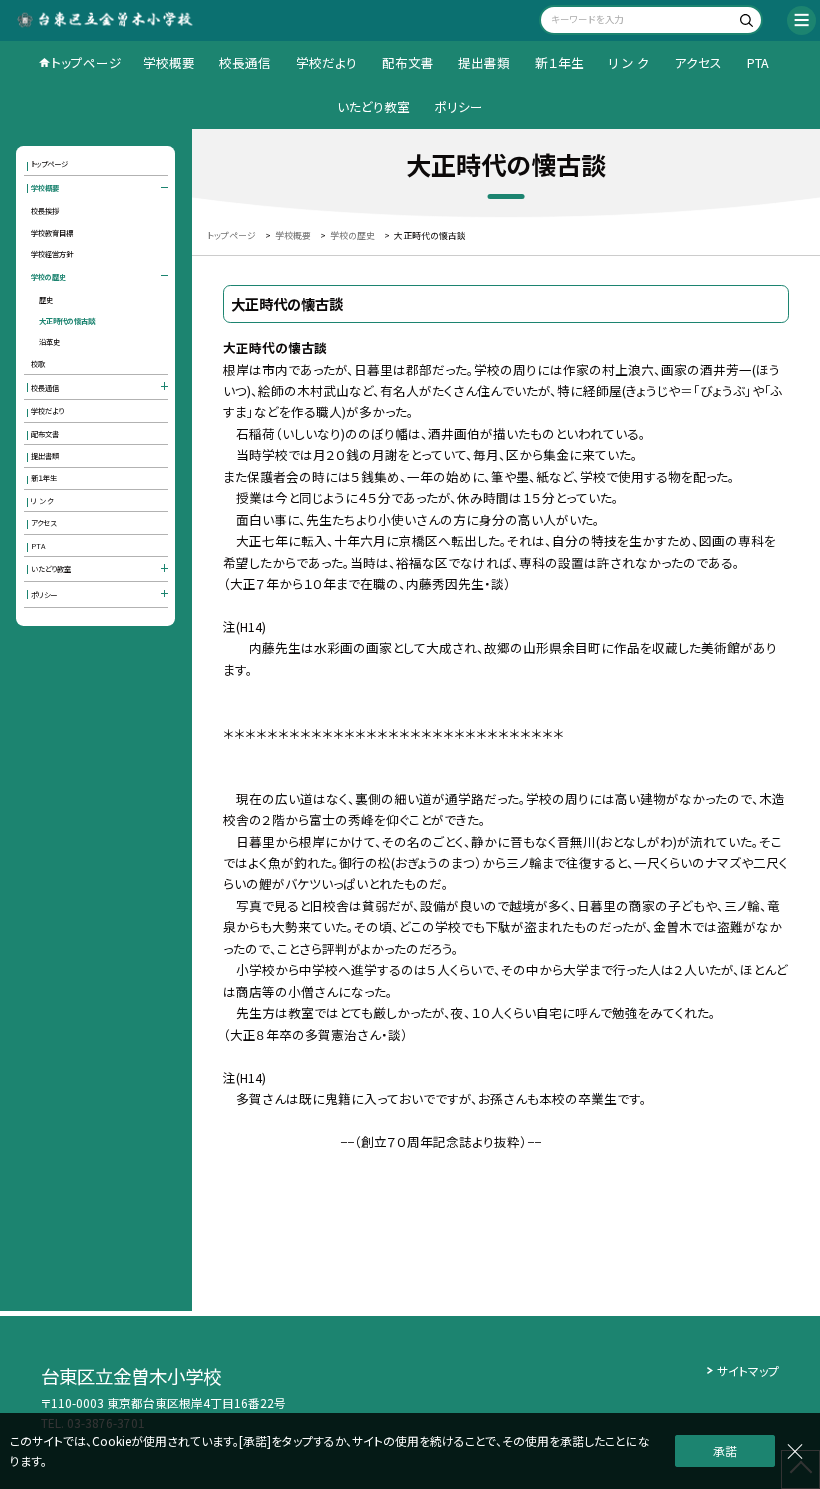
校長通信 (245, 62)
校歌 (38, 363)
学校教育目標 (52, 232)
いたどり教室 (373, 106)
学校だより (326, 62)
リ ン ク (628, 62)
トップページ (86, 62)
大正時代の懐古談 (67, 320)
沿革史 (49, 341)
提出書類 (484, 62)
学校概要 (169, 62)
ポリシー (458, 106)
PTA (758, 62)
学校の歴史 (48, 276)
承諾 (725, 1450)
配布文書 (408, 62)
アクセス (698, 62)
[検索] (744, 22)
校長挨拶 (45, 210)
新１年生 (559, 62)
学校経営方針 (52, 253)
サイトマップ (748, 1370)
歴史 (46, 299)
